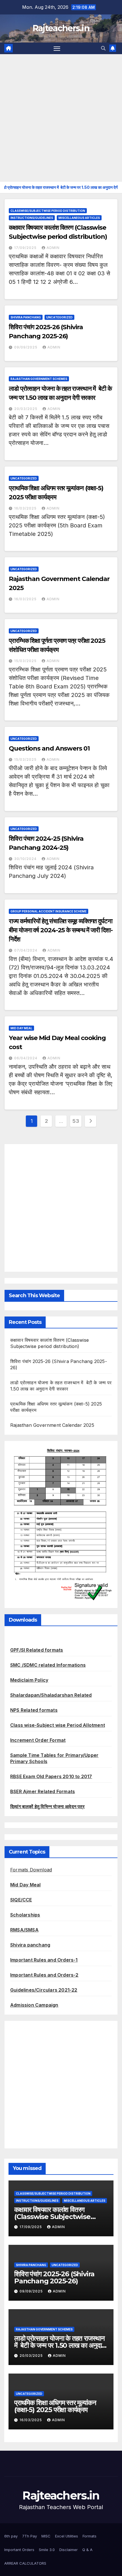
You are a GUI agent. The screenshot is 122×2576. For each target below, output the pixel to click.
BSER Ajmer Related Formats (43, 1791)
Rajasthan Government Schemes (39, 379)
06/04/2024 (26, 1058)
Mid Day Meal (21, 1028)
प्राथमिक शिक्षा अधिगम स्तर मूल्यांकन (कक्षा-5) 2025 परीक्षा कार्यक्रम (55, 2406)
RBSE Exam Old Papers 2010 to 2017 (51, 1776)
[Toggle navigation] (57, 48)
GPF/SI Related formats (37, 1650)
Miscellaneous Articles (79, 218)
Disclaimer (69, 2550)
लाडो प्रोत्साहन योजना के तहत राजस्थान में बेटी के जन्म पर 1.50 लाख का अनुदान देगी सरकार (60, 2345)
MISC (46, 2536)
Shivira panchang (30, 1945)
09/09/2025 (26, 347)
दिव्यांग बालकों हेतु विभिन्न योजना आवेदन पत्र (47, 1806)
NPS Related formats (34, 1710)
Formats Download (31, 1870)
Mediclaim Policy (29, 1680)
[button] (103, 48)
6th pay (11, 2536)
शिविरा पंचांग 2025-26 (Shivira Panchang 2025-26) (54, 2277)
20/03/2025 (26, 409)
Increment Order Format (38, 1740)
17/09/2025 (26, 248)
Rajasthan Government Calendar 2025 (52, 1425)
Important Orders (19, 2550)
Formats (90, 2536)
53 (76, 1121)
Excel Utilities (67, 2536)
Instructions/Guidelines (32, 218)
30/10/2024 (26, 859)
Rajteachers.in (61, 28)
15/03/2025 (26, 661)
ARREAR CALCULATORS (25, 2563)
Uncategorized (59, 317)
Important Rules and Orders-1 (44, 1960)
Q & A (87, 2550)
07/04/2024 (26, 950)
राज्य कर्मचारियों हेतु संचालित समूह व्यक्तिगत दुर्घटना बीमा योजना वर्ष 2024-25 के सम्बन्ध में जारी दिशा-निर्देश (61, 930)
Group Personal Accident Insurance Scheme (49, 911)
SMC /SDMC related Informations (48, 1665)
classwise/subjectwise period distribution (48, 211)
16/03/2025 (26, 508)
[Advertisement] (61, 118)
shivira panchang (26, 317)
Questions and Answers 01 (49, 748)
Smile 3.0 (47, 2550)
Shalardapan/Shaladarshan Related (51, 1695)
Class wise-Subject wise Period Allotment (58, 1725)
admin (53, 248)
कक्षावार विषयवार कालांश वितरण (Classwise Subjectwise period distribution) (52, 2217)
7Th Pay (30, 2536)
